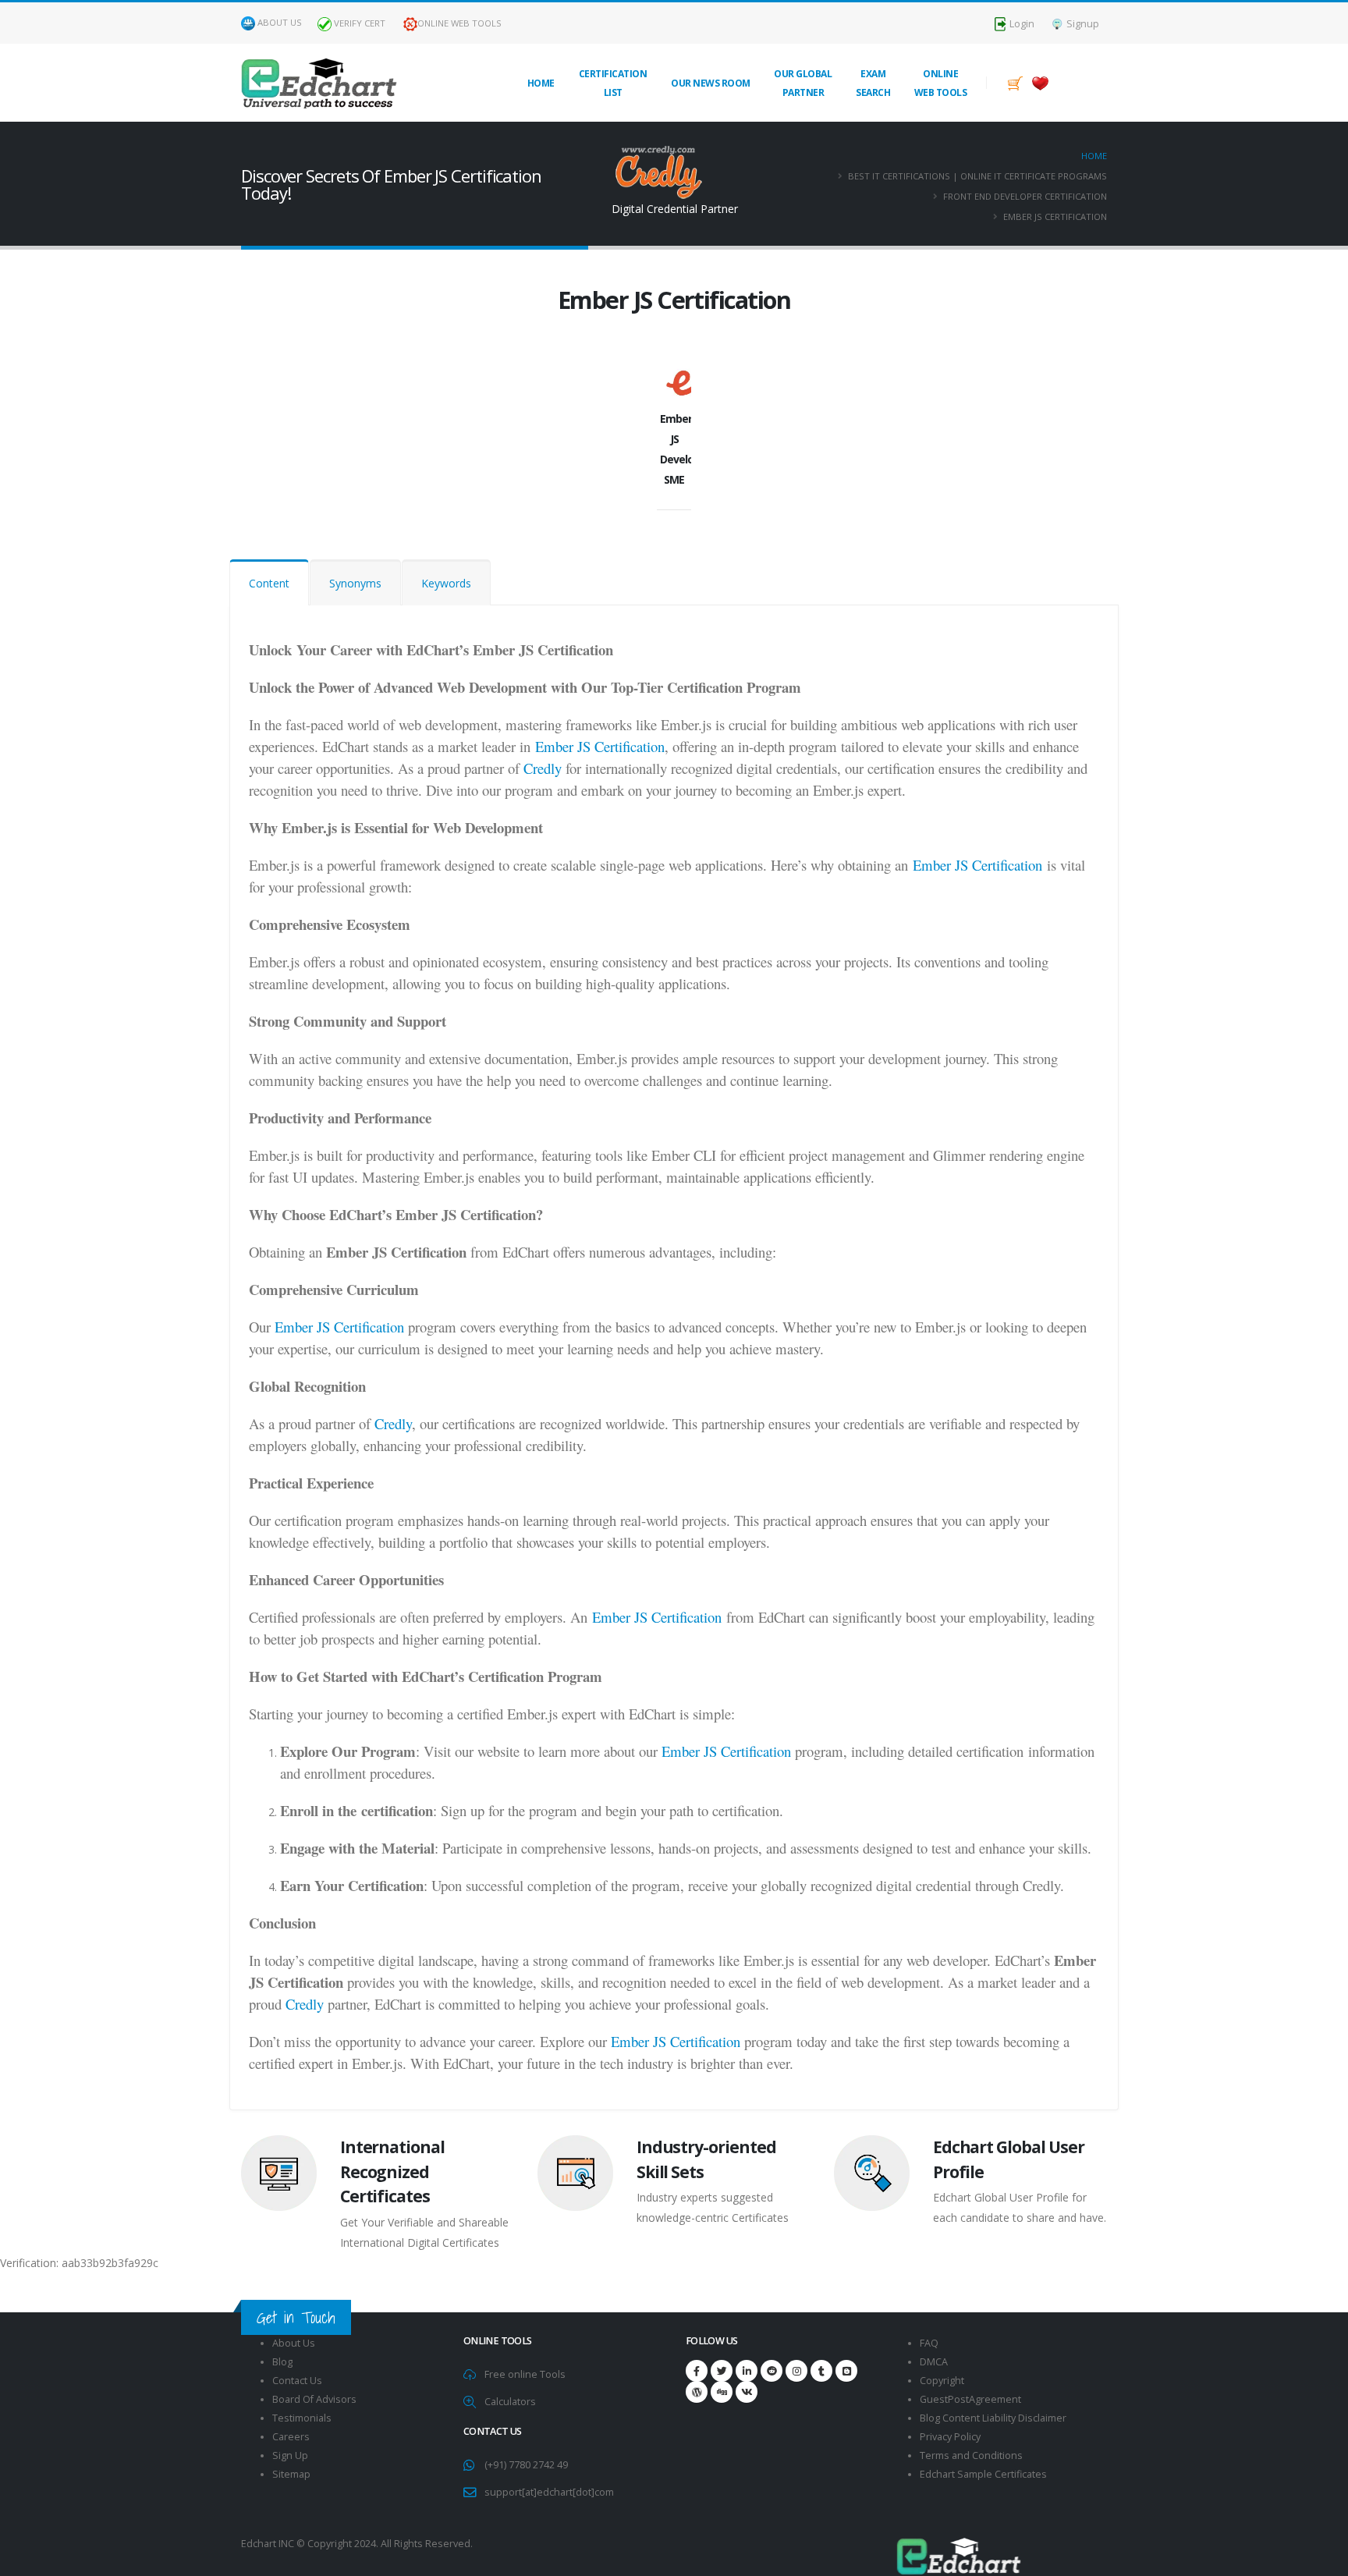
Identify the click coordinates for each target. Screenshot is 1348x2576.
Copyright (942, 2381)
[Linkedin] (747, 2371)
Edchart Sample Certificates (983, 2474)
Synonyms (355, 583)
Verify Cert (358, 23)
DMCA (934, 2362)
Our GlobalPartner (803, 83)
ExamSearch (873, 83)
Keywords (446, 583)
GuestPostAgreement (970, 2399)
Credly (543, 768)
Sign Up (290, 2455)
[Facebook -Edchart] (697, 2371)
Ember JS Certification (600, 746)
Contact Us (297, 2381)
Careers (291, 2437)
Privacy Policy (950, 2437)
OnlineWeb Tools (941, 83)
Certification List (613, 83)
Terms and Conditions (971, 2455)
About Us (280, 22)
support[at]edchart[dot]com (549, 2492)
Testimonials (302, 2418)
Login (1021, 24)
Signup (1082, 24)
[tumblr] (821, 2371)
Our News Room (711, 83)
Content (269, 583)
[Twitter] (722, 2371)
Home (541, 83)
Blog (282, 2362)
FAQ (929, 2343)
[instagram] (796, 2371)
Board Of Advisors (314, 2399)
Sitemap (291, 2474)
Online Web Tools (459, 23)
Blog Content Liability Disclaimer (993, 2418)
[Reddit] (772, 2371)
